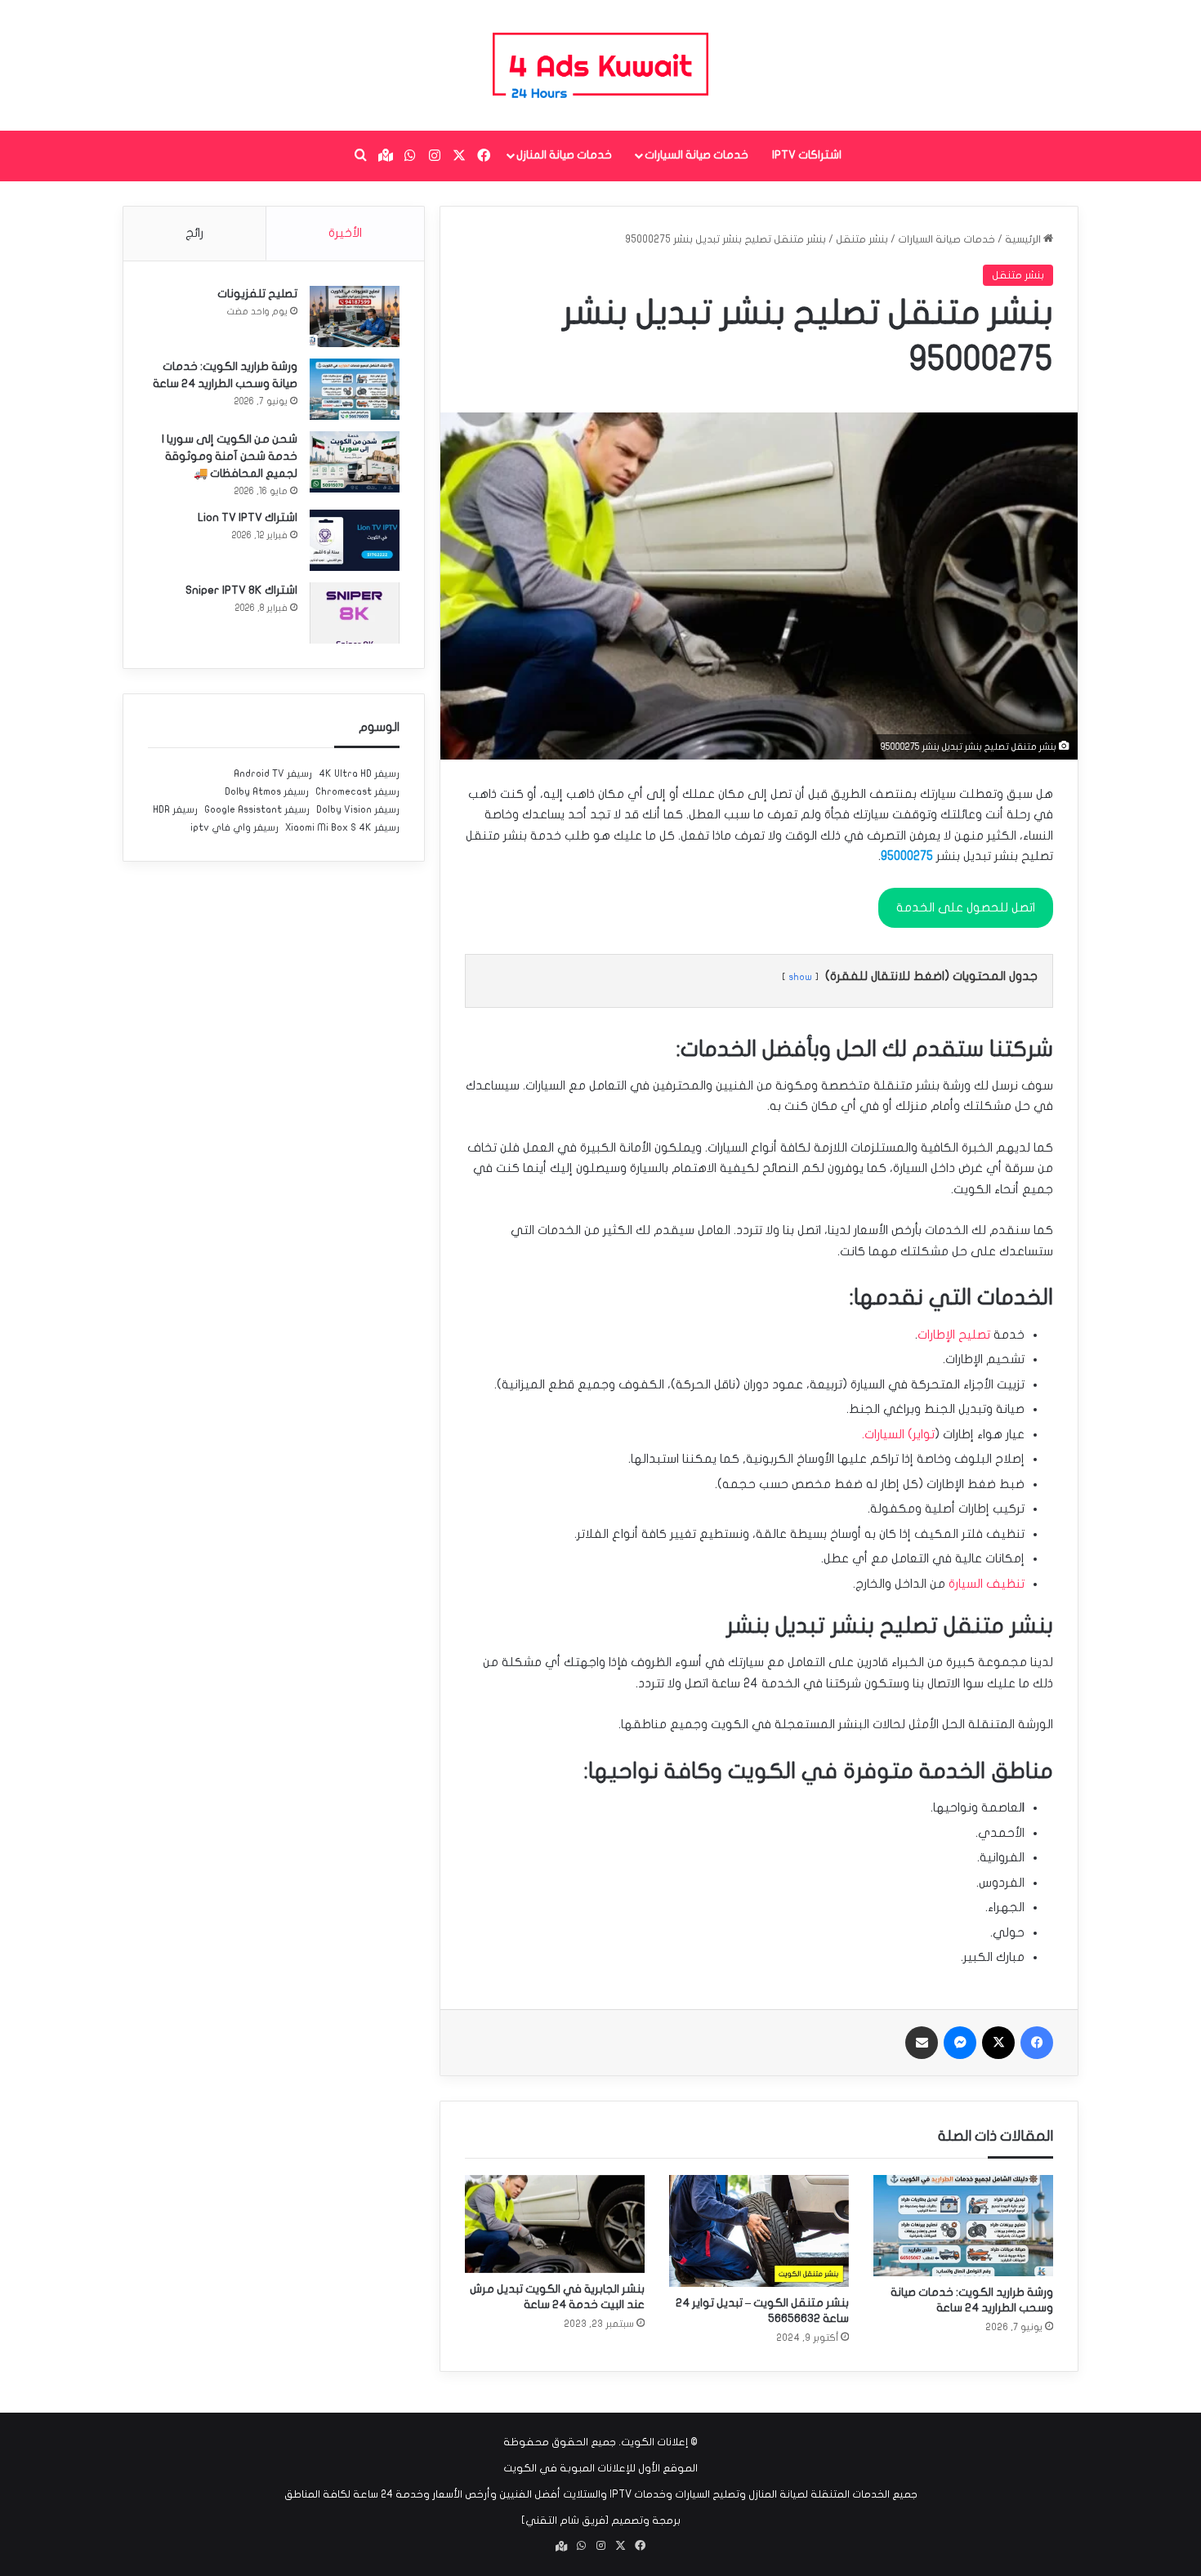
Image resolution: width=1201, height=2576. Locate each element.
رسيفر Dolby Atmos (267, 791)
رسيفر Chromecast (357, 791)
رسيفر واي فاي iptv (234, 827)
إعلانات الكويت (654, 2442)
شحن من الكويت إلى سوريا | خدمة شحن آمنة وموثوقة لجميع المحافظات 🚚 (230, 456)
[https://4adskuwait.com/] (600, 65)
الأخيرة (345, 233)
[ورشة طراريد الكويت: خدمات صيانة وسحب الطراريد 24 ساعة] (963, 2226)
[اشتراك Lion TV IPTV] (355, 540)
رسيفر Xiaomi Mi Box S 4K (342, 827)
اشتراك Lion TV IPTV (248, 517)
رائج (194, 233)
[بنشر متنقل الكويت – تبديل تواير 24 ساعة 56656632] (759, 2231)
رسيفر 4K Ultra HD (359, 773)
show (800, 977)
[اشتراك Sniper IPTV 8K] (355, 613)
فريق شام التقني (565, 2520)
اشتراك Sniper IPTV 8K (241, 590)
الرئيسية (1024, 239)
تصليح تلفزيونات (257, 294)
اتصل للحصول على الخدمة (966, 907)
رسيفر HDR (175, 809)
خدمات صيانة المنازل (564, 155)
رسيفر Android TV (273, 773)
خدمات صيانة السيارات (696, 155)
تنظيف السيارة (987, 1584)
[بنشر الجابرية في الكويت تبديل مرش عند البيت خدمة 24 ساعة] (555, 2224)
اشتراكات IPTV (807, 155)
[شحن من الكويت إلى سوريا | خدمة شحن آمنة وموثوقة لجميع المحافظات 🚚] (355, 462)
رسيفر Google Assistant (257, 809)
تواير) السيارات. (898, 1434)
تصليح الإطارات (954, 1335)
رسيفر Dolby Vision (358, 809)
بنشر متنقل (862, 239)
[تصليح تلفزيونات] (355, 316)
